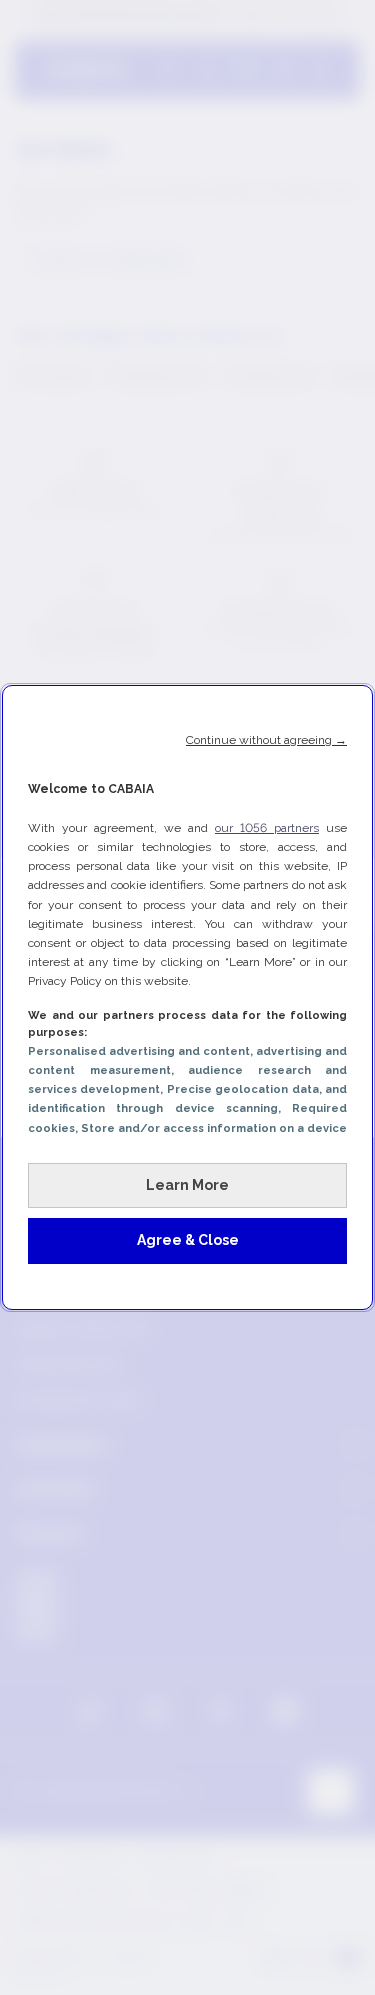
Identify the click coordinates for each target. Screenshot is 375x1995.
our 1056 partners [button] (267, 828)
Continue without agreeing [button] (266, 740)
